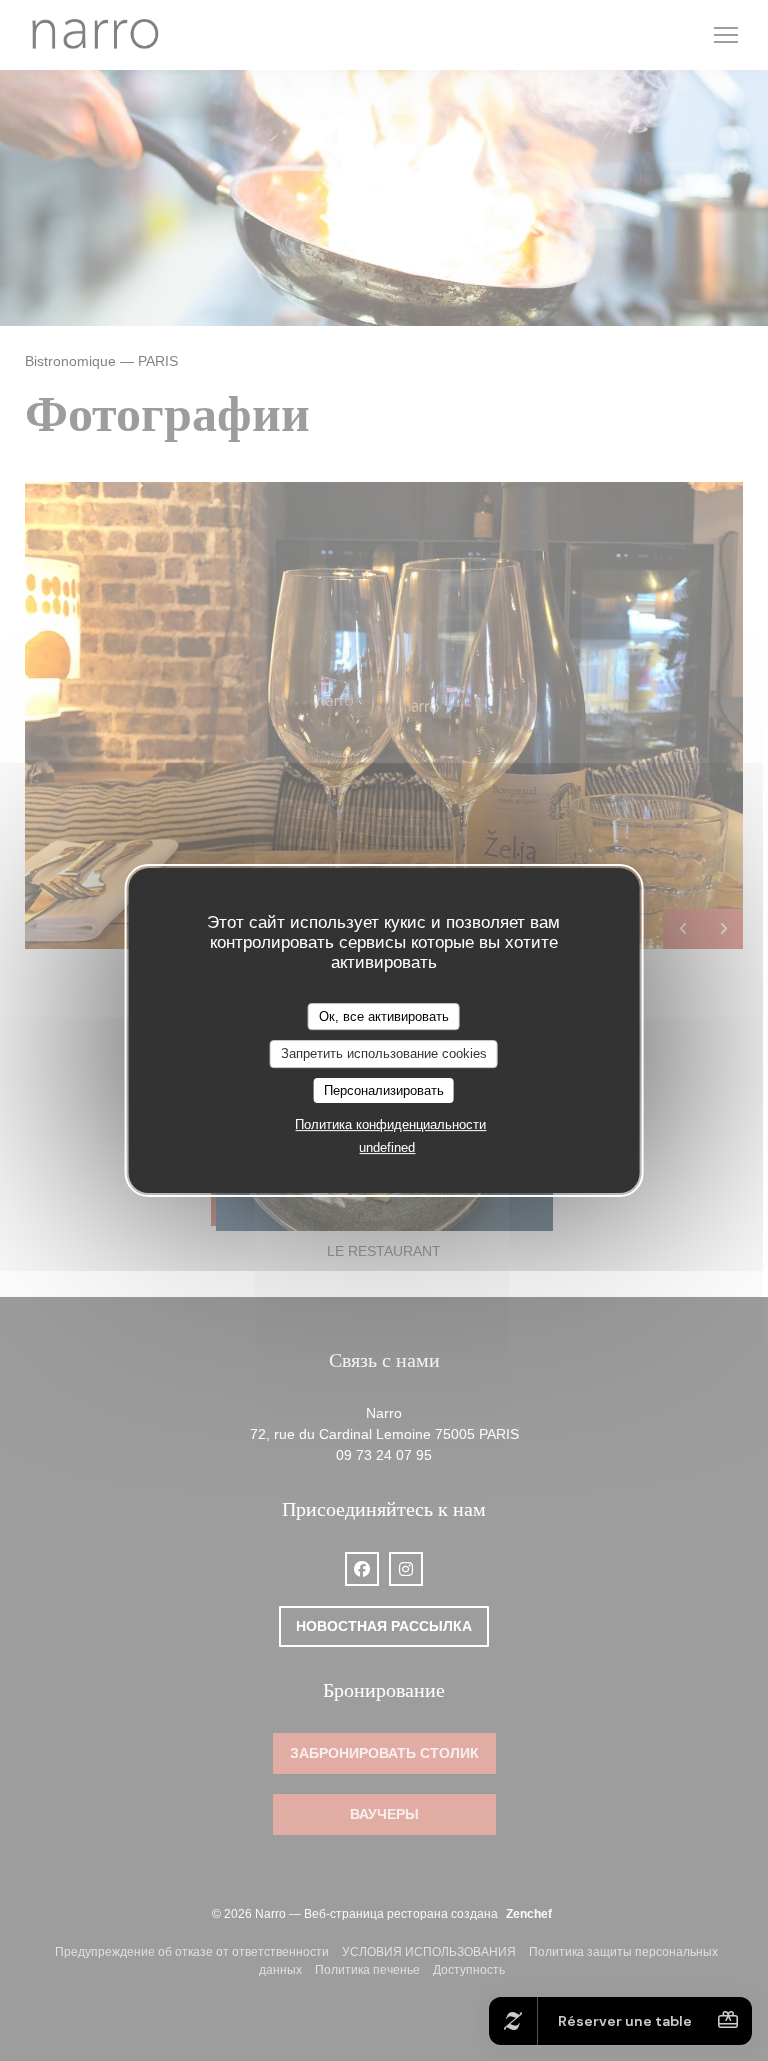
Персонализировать (384, 1090)
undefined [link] (387, 1147)
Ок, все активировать (384, 1016)
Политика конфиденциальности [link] (390, 1124)
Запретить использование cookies (384, 1053)
